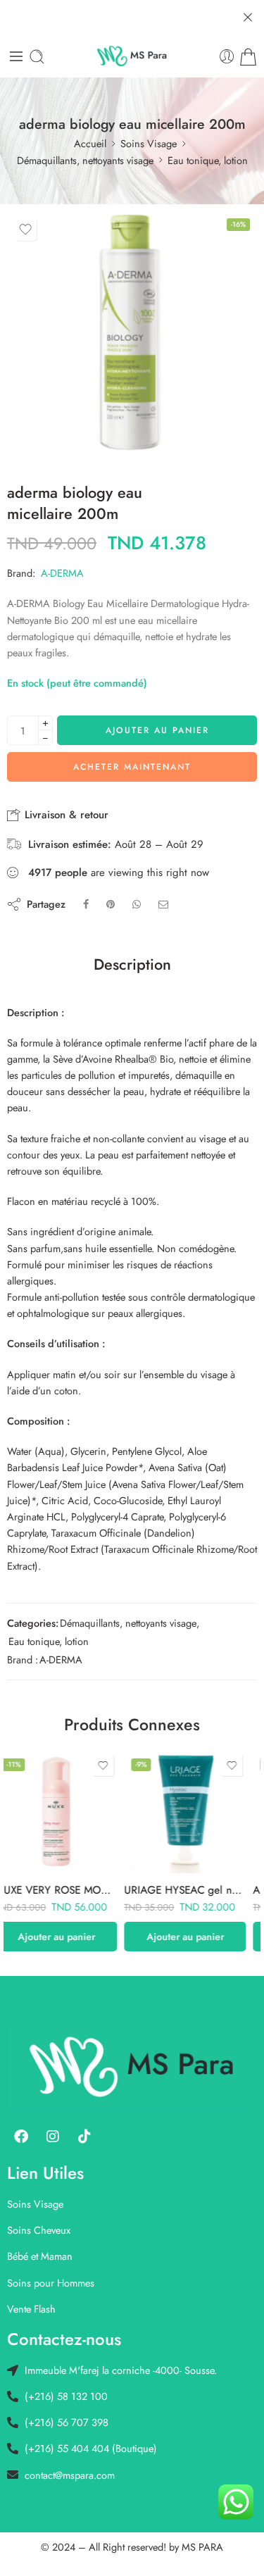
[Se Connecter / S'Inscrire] (227, 57)
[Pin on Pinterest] (111, 904)
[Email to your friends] (164, 904)
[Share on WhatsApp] (137, 904)
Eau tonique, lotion (208, 160)
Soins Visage (149, 143)
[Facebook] (21, 2137)
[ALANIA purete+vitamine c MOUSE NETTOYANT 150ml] (197, 1812)
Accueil (90, 143)
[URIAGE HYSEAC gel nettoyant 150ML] (68, 1812)
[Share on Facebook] (86, 904)
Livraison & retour (65, 815)
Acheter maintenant (132, 767)
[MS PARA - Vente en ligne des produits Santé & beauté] (132, 56)
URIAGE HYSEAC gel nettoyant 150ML (68, 1890)
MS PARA (202, 2547)
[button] (68, 1937)
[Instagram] (53, 2137)
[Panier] (248, 57)
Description (132, 965)
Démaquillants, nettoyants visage (85, 160)
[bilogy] (132, 336)
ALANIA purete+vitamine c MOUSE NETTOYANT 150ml (197, 1890)
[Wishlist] (25, 230)
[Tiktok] (84, 2137)
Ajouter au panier (157, 730)
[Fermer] (248, 18)
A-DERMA (62, 573)
